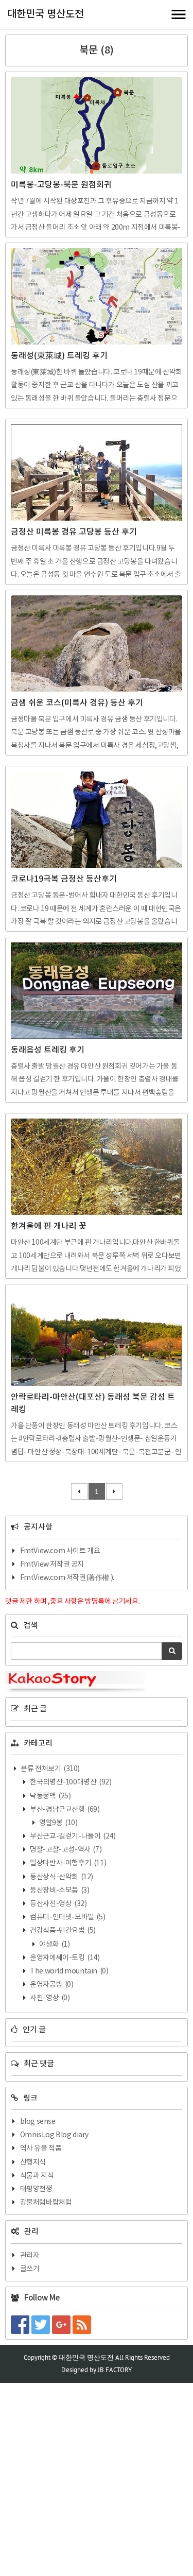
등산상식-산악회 (61, 1877)
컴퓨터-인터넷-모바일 (67, 1917)
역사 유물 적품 (41, 2149)
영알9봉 (58, 1823)
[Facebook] (21, 2325)
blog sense (38, 2122)
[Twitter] (42, 2325)
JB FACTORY (115, 2370)
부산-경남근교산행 (64, 1810)
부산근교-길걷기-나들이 (72, 1836)
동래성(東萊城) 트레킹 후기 (59, 356)
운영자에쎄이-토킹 (64, 1958)
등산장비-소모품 (59, 1891)
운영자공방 (51, 1985)
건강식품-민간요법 (62, 1931)
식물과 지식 (37, 2176)
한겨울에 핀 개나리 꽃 (49, 1226)
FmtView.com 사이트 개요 (60, 1551)
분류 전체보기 (50, 1769)
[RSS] (83, 2325)
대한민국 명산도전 (46, 14)
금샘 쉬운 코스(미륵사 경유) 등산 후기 (77, 703)
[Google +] (62, 2325)
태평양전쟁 (36, 2189)
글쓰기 (30, 2269)
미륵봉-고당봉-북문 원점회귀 (61, 185)
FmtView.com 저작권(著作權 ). (67, 1578)
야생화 (54, 1945)
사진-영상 (49, 1998)
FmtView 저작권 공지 (52, 1565)
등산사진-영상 (58, 1904)
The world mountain (69, 1971)
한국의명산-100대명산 (70, 1782)
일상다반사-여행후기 (68, 1863)
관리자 (30, 2256)
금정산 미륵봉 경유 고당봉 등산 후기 (74, 532)
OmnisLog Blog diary (54, 2135)
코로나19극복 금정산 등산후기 (64, 879)
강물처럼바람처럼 (46, 2203)
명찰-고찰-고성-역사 (65, 1850)
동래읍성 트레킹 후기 (48, 1050)
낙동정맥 (50, 1796)
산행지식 (33, 2162)
